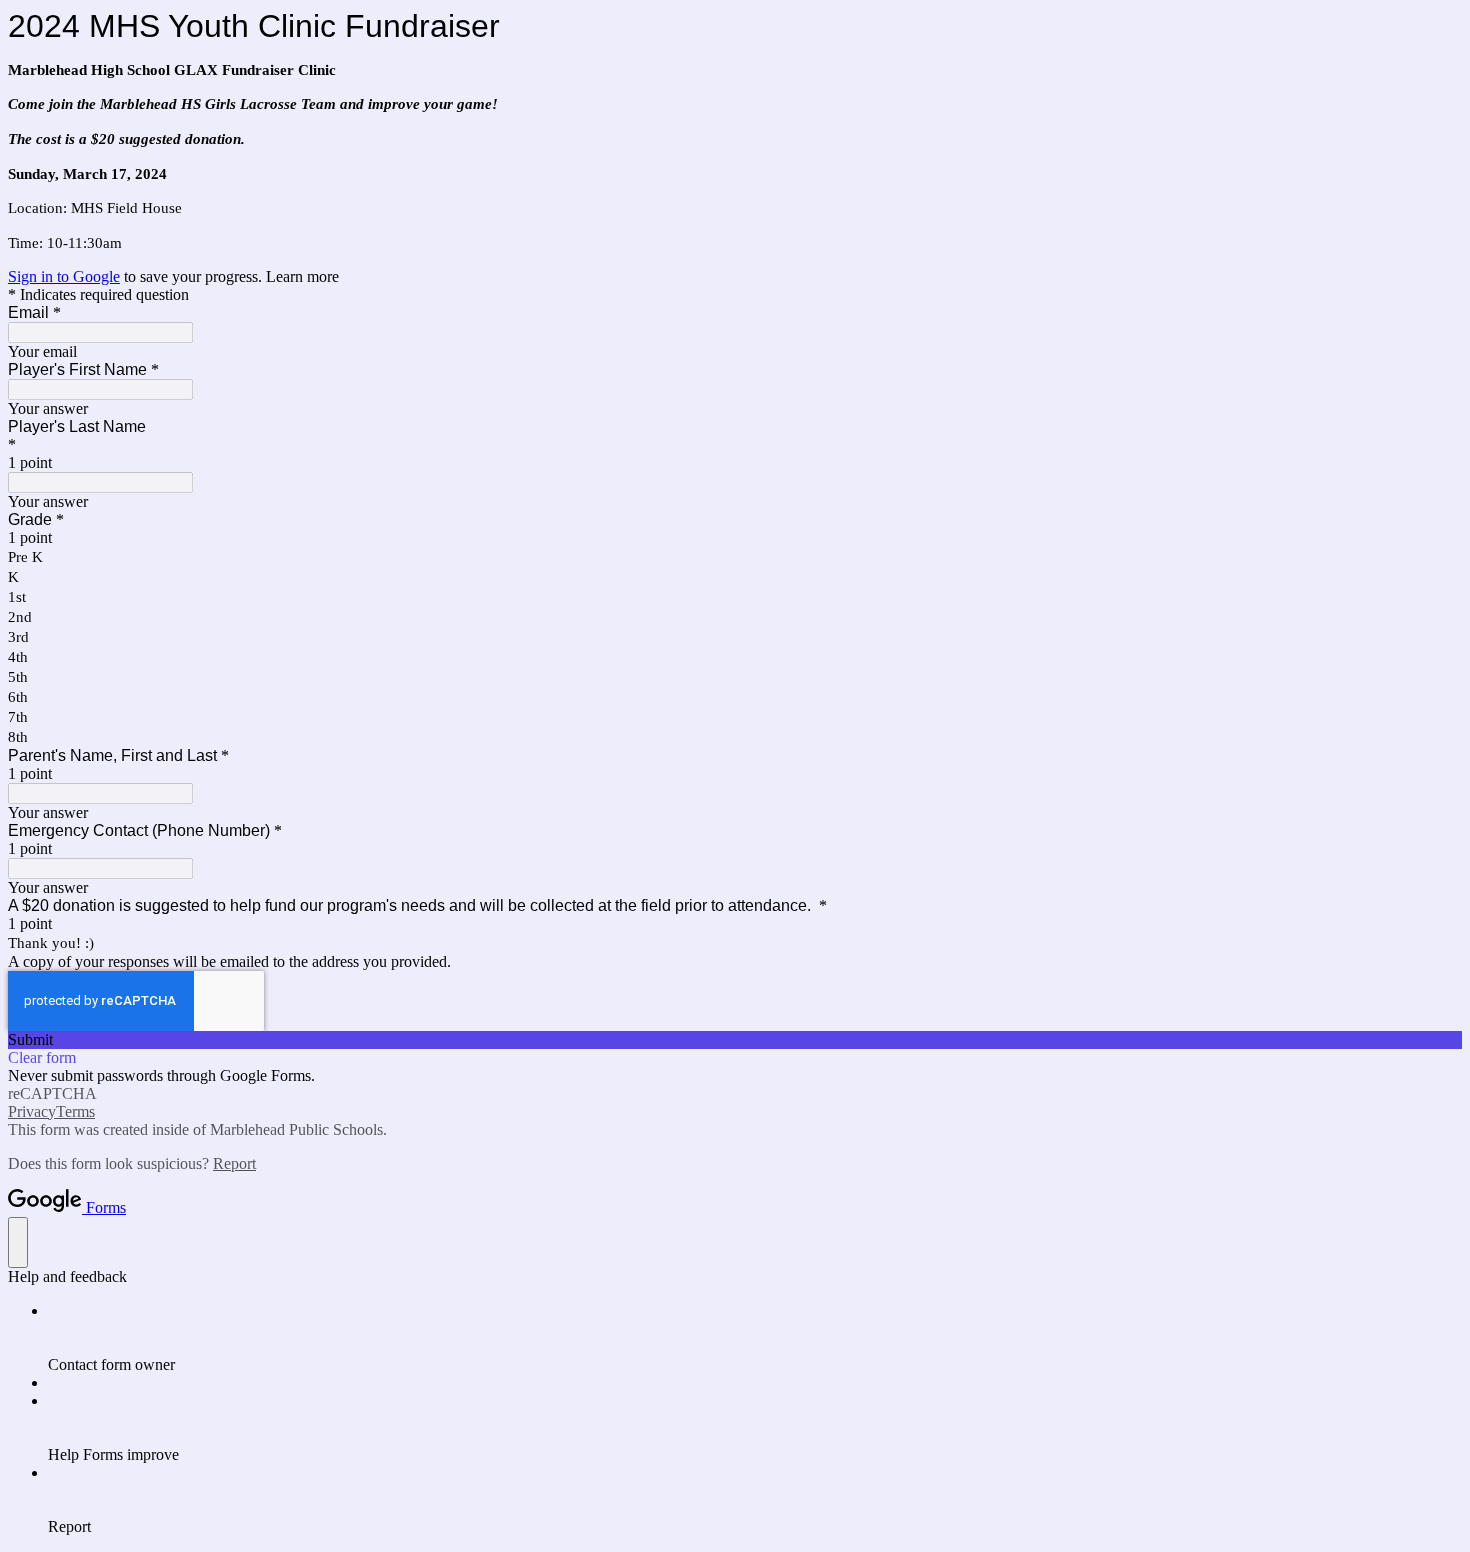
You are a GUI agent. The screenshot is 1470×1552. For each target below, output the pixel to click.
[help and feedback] (18, 1242)
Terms (75, 1111)
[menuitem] (755, 1338)
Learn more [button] (302, 276)
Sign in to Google (64, 276)
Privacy (32, 1111)
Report (234, 1163)
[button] (735, 1040)
